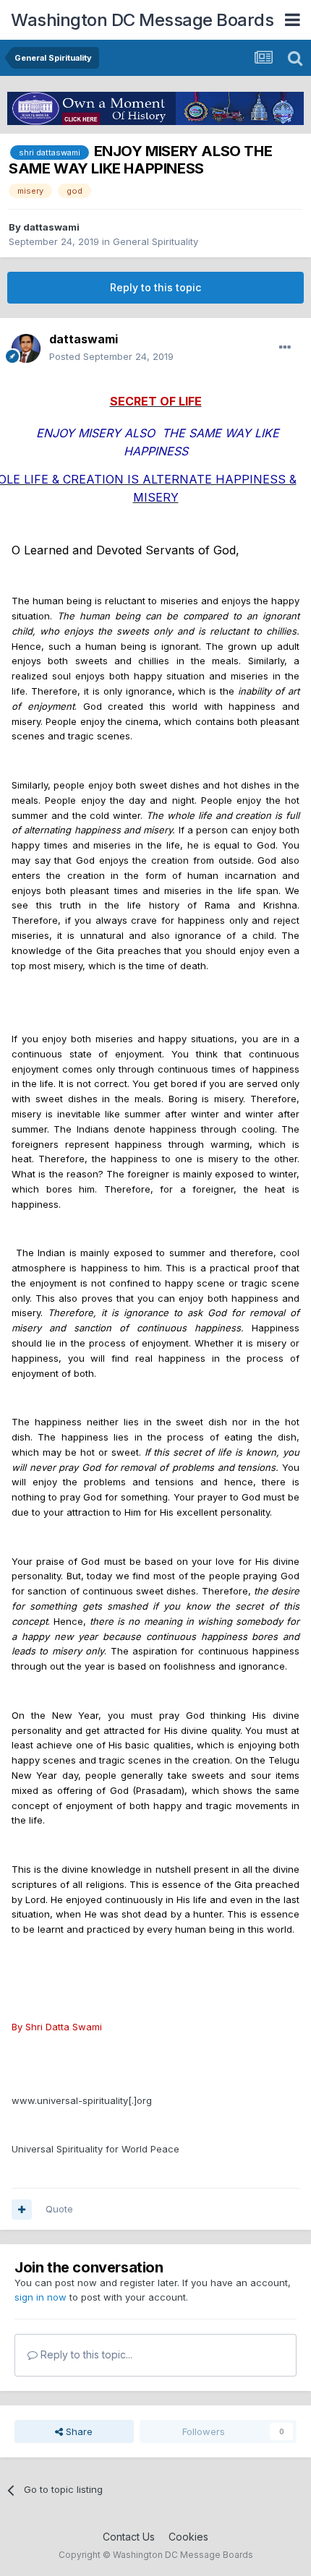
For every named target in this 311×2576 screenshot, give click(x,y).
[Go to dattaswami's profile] (26, 348)
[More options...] (285, 348)
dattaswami (51, 227)
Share (78, 2431)
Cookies (188, 2537)
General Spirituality (155, 241)
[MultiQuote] (22, 2210)
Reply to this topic (155, 287)
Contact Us (129, 2537)
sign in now (41, 2297)
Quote (59, 2209)
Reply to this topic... (85, 2354)
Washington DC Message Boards (142, 20)
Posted (111, 356)
